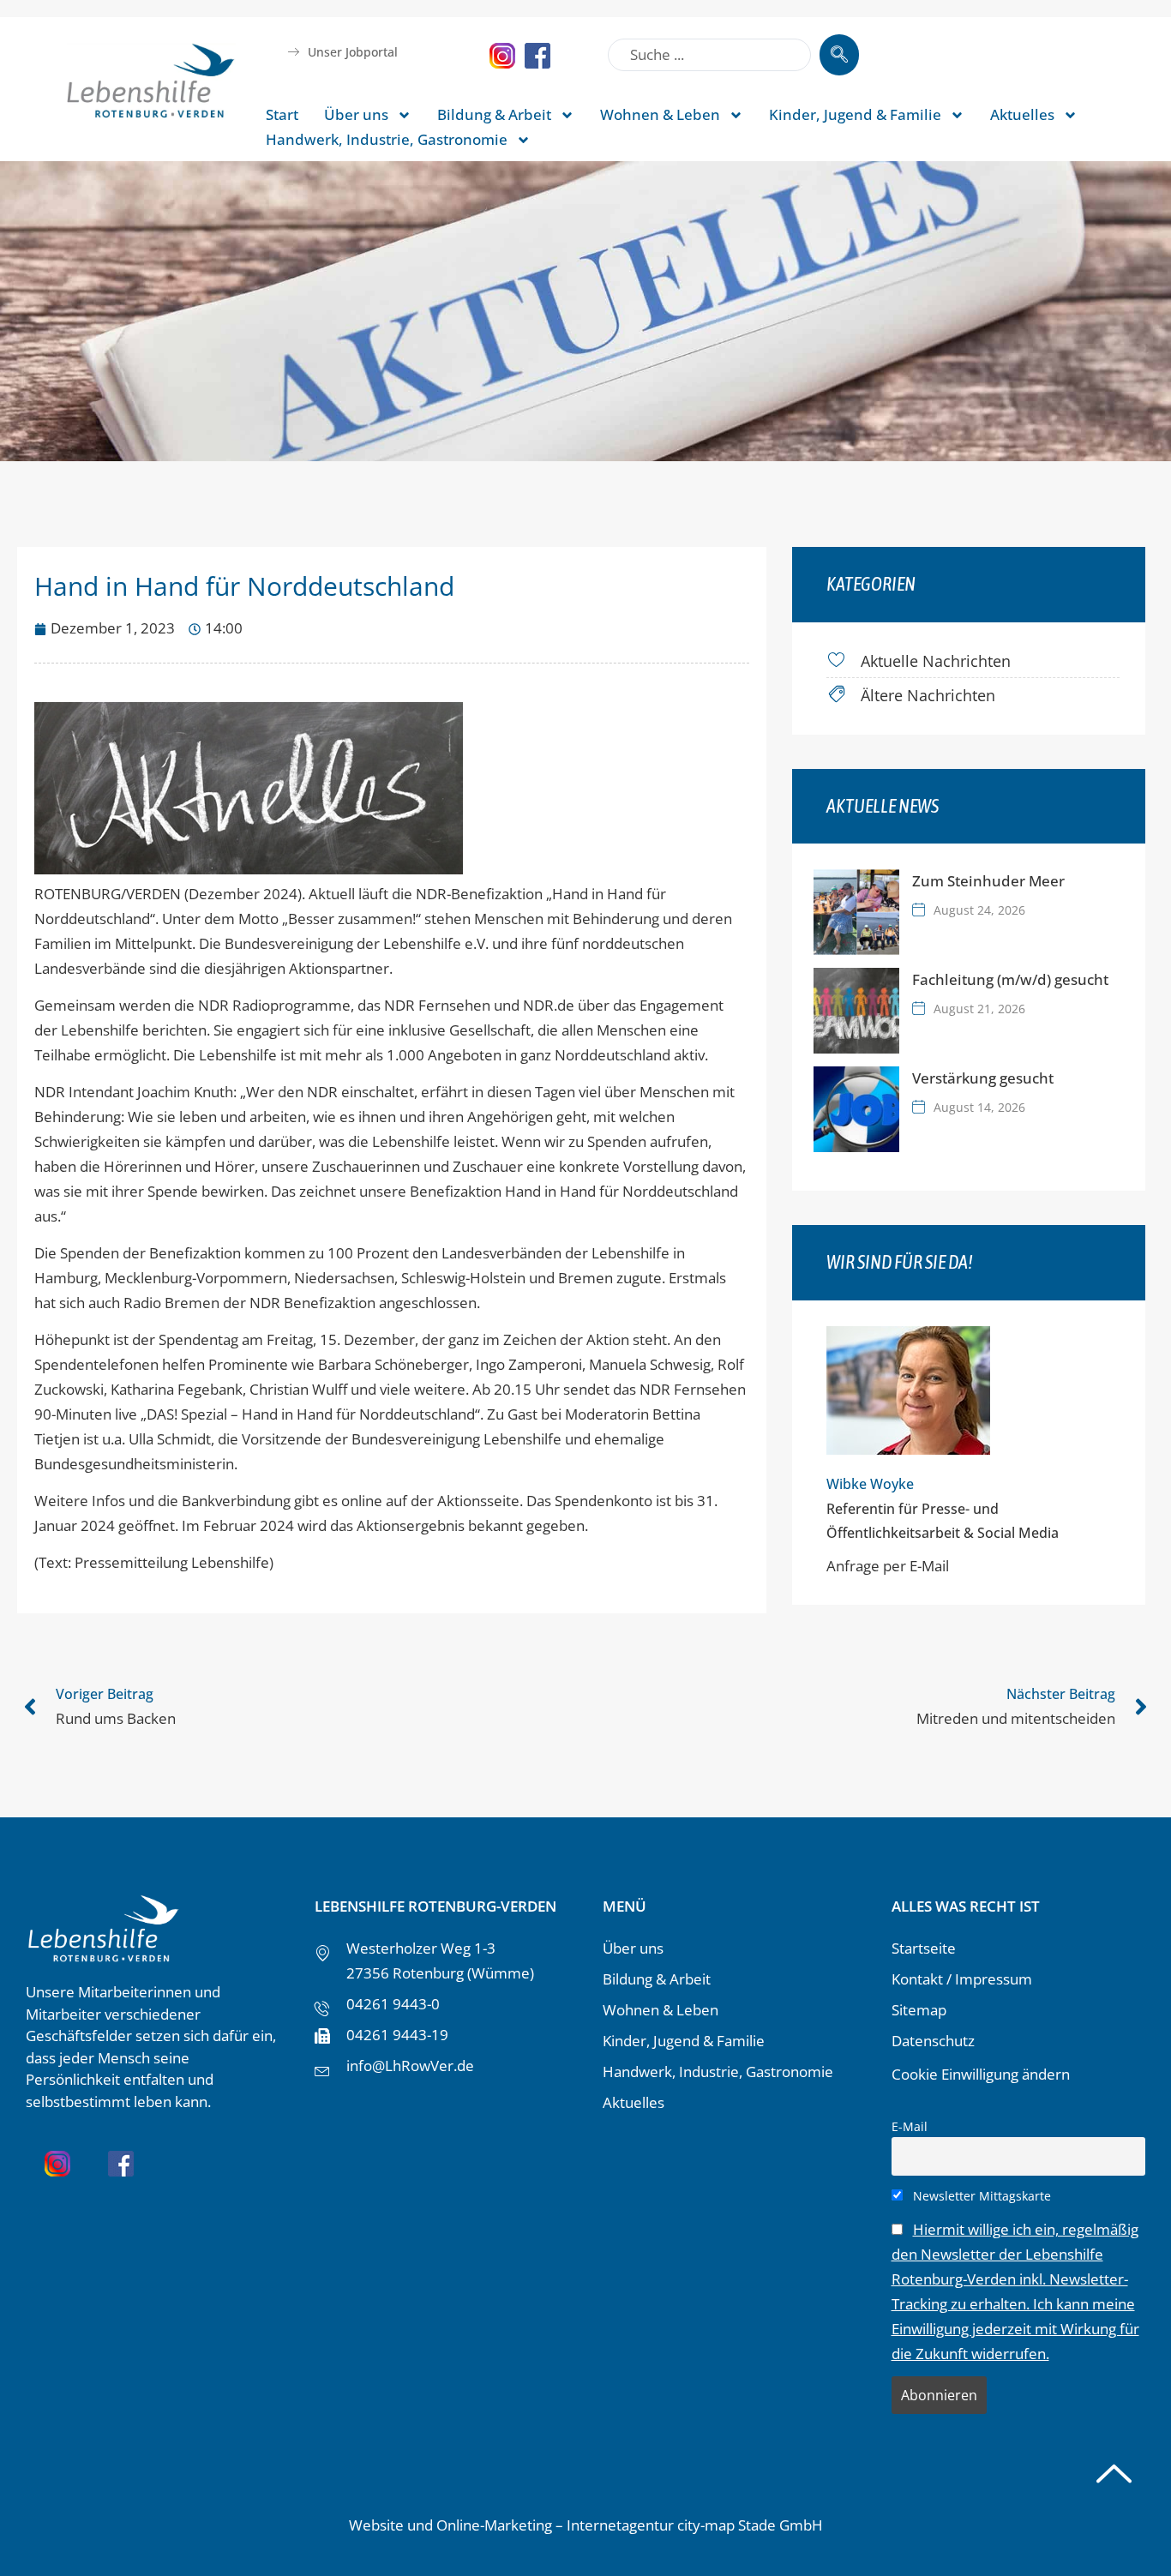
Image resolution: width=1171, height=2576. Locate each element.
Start (282, 114)
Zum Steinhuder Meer (988, 881)
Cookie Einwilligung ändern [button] (981, 2074)
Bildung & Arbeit (494, 114)
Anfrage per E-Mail (888, 1566)
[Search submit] (839, 55)
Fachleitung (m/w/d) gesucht (1010, 979)
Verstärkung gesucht (983, 1078)
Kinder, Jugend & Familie (855, 114)
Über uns (356, 114)
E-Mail (910, 2126)
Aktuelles (1022, 114)
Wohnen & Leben (660, 114)
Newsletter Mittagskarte (980, 2196)
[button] (38, 2538)
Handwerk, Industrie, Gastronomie (387, 139)
